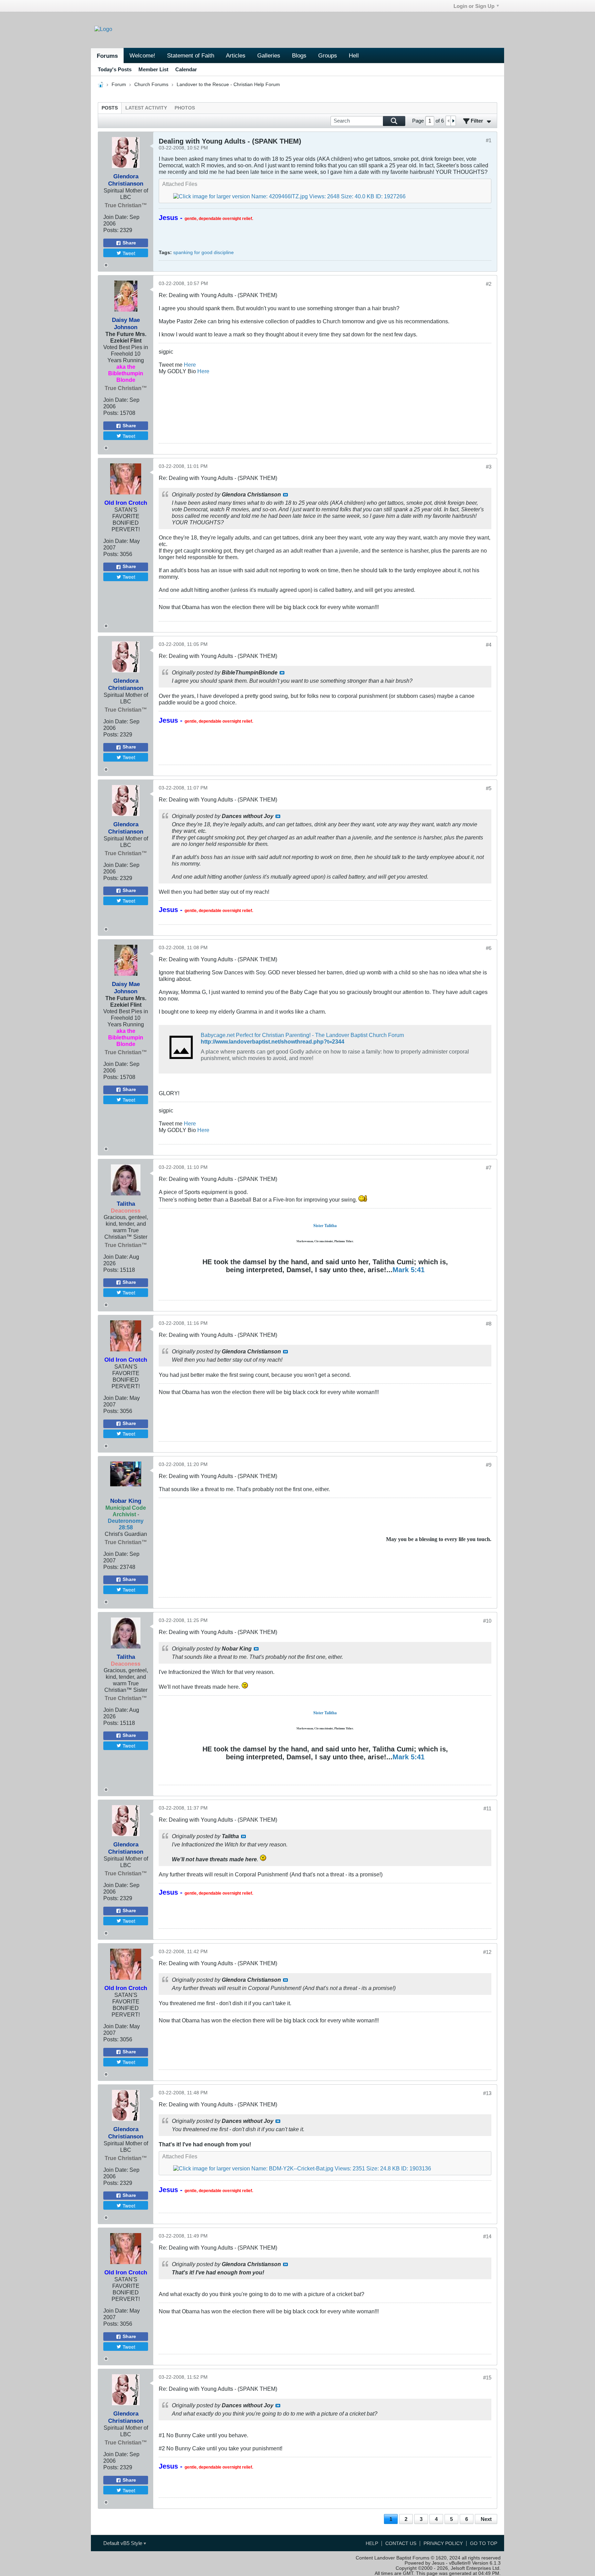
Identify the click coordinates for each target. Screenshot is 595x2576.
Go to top (484, 2543)
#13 (487, 2093)
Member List (153, 69)
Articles (236, 55)
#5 (489, 788)
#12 (487, 1952)
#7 (489, 1168)
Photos (185, 108)
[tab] (110, 108)
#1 (489, 140)
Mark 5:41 (409, 1270)
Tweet (129, 253)
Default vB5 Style (123, 2543)
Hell (354, 55)
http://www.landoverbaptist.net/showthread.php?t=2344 (273, 1041)
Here (190, 365)
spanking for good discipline (203, 253)
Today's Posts (115, 69)
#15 (487, 2378)
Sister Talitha (325, 1226)
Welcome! (142, 55)
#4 (489, 645)
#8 (489, 1324)
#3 (489, 467)
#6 (489, 948)
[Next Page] (453, 121)
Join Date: (116, 217)
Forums (107, 56)
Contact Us (401, 2543)
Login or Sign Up (474, 6)
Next (486, 2519)
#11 (487, 1808)
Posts (110, 108)
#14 (487, 2236)
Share (129, 243)
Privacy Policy (443, 2543)
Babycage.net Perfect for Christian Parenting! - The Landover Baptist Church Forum (302, 1035)
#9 (489, 1465)
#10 (487, 1621)
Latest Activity (146, 108)
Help (372, 2543)
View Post (285, 495)
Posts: (111, 230)
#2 (489, 284)
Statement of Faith (191, 55)
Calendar (186, 69)
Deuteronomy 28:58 (126, 1524)
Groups (328, 55)
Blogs (299, 55)
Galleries (269, 55)
